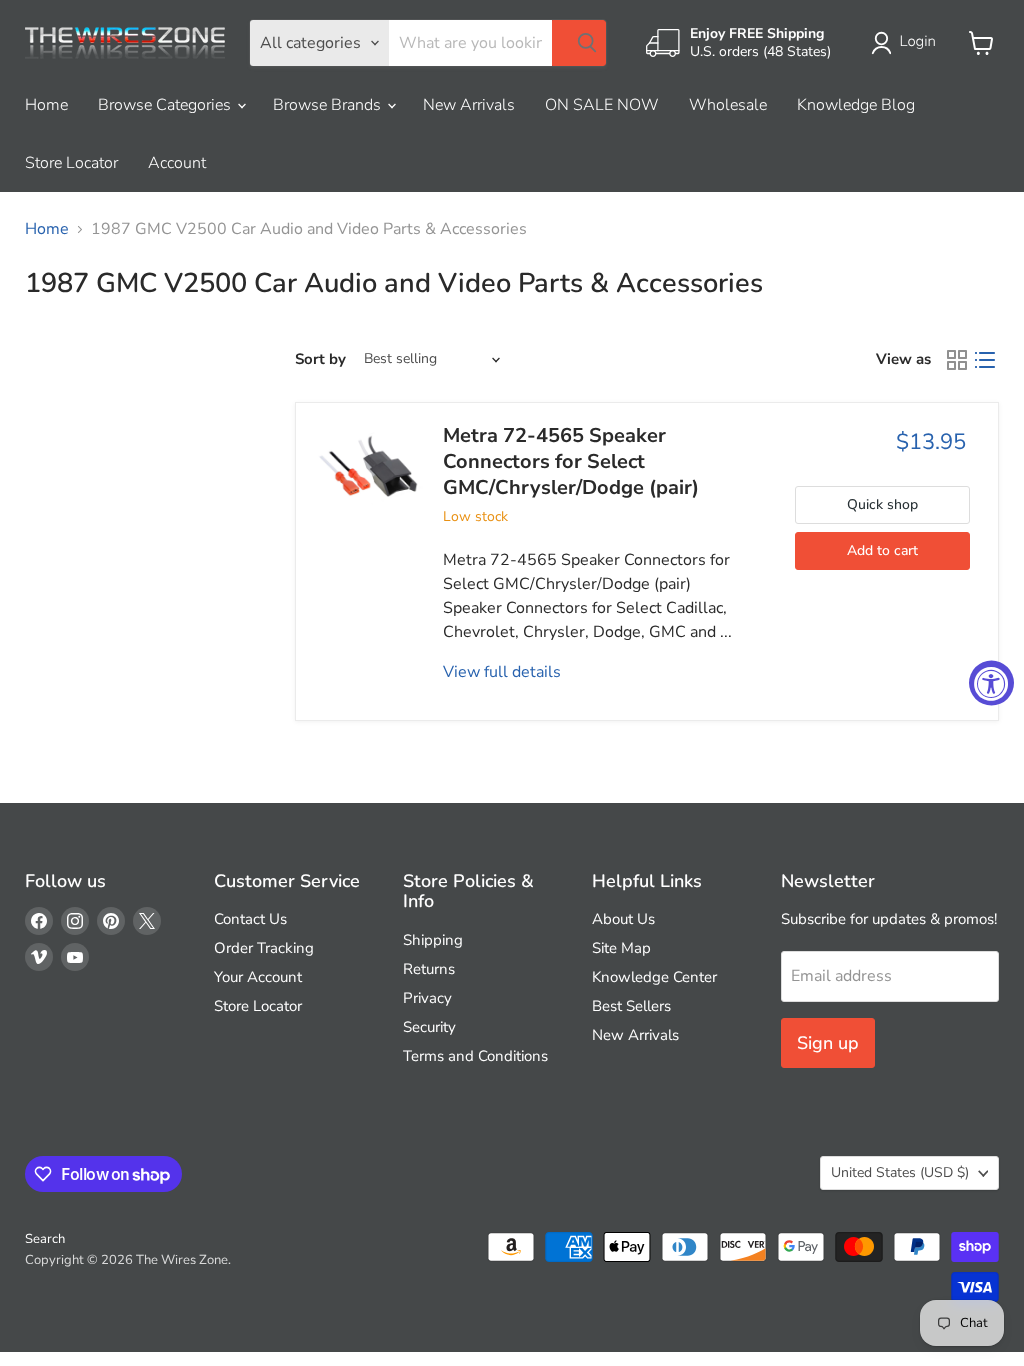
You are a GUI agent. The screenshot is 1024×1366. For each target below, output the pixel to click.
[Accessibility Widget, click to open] (991, 683)
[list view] (985, 360)
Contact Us (250, 919)
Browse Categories (166, 105)
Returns (429, 969)
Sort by (320, 359)
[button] (907, 43)
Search (45, 1239)
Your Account (258, 977)
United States (900, 1172)
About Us (623, 919)
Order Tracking (264, 948)
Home (46, 105)
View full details (502, 672)
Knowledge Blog (856, 105)
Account (177, 163)
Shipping (433, 940)
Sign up (828, 1043)
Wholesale (728, 105)
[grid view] (957, 360)
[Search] (579, 43)
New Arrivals (469, 105)
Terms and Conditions (475, 1056)
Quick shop (882, 504)
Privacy (427, 998)
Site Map (621, 948)
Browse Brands (329, 105)
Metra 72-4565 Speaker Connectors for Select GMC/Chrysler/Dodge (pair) (571, 462)
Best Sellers (631, 1006)
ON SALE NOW (602, 105)
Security (429, 1027)
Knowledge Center (654, 977)
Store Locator (71, 163)
